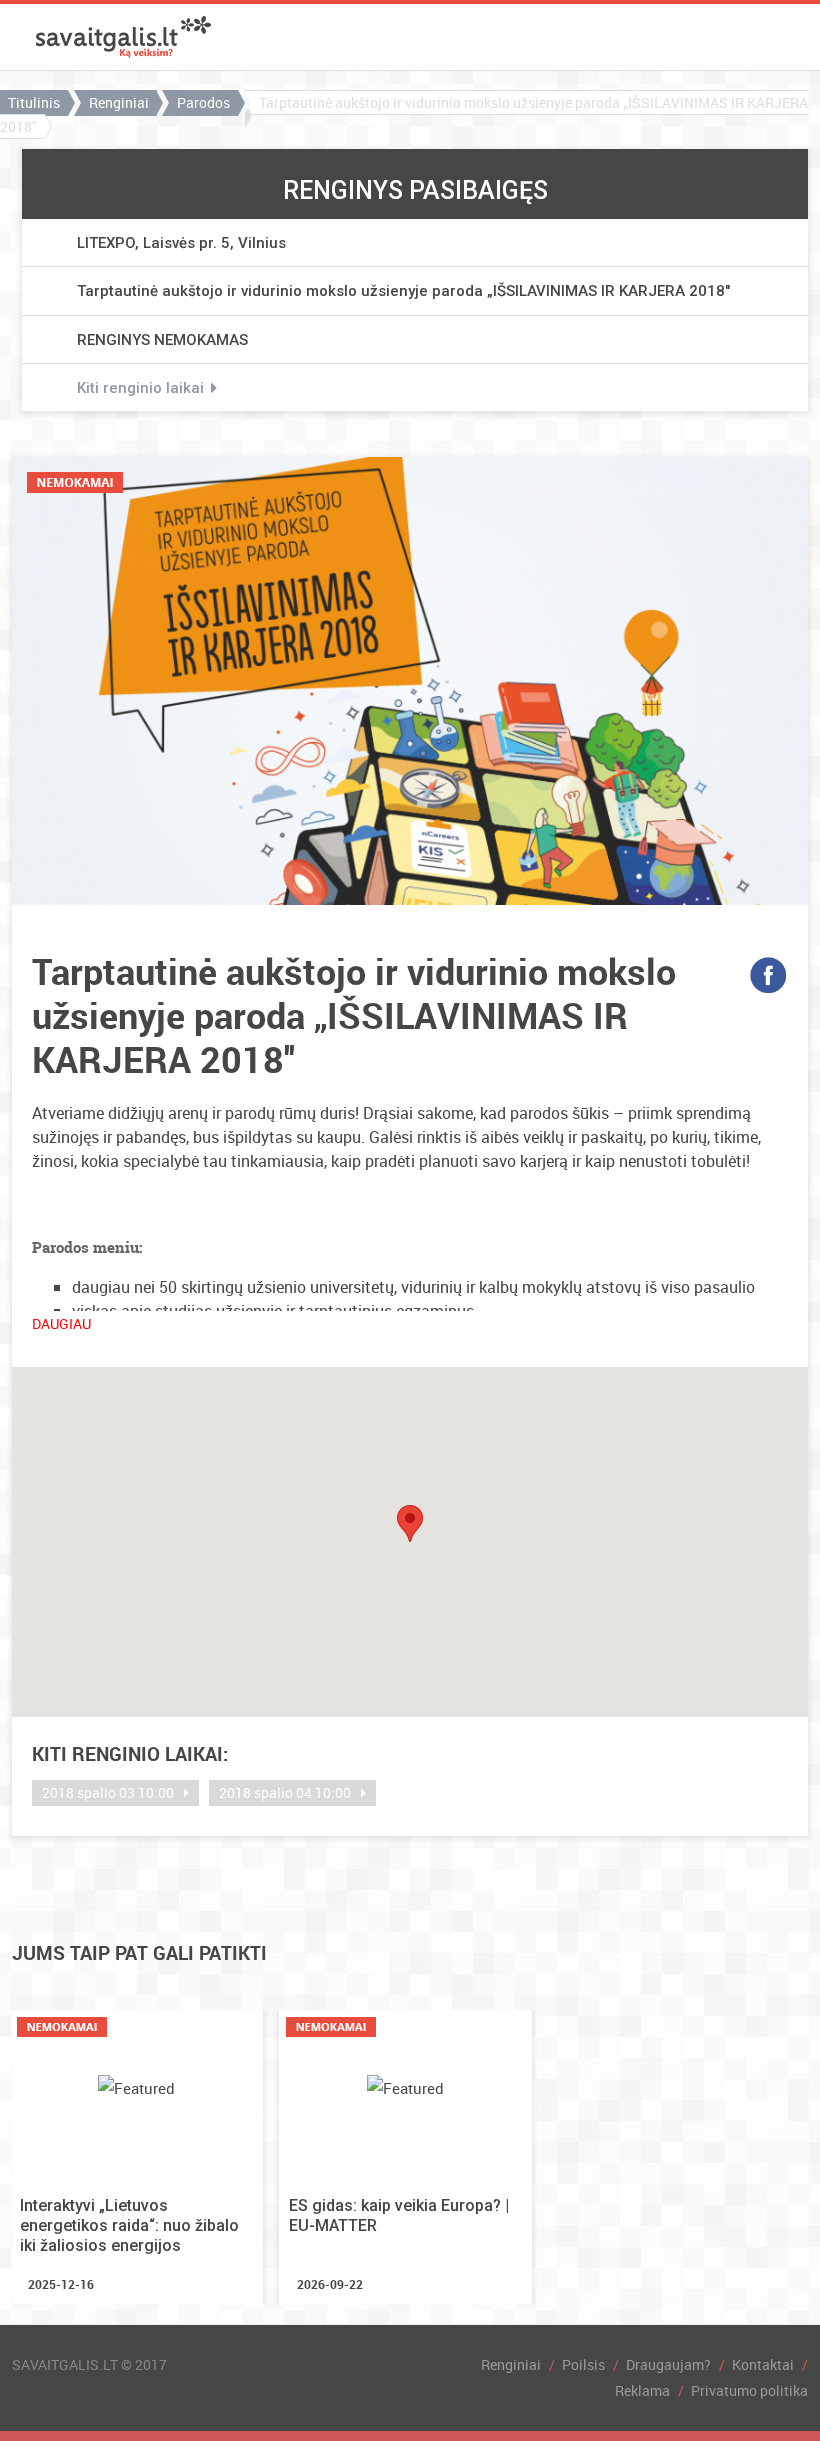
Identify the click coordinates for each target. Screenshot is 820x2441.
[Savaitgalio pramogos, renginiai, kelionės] (123, 37)
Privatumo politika (749, 2390)
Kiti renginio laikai (140, 388)
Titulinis (34, 102)
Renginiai (119, 102)
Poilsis (583, 2364)
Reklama (642, 2390)
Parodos (203, 102)
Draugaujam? (668, 2364)
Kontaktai (763, 2364)
